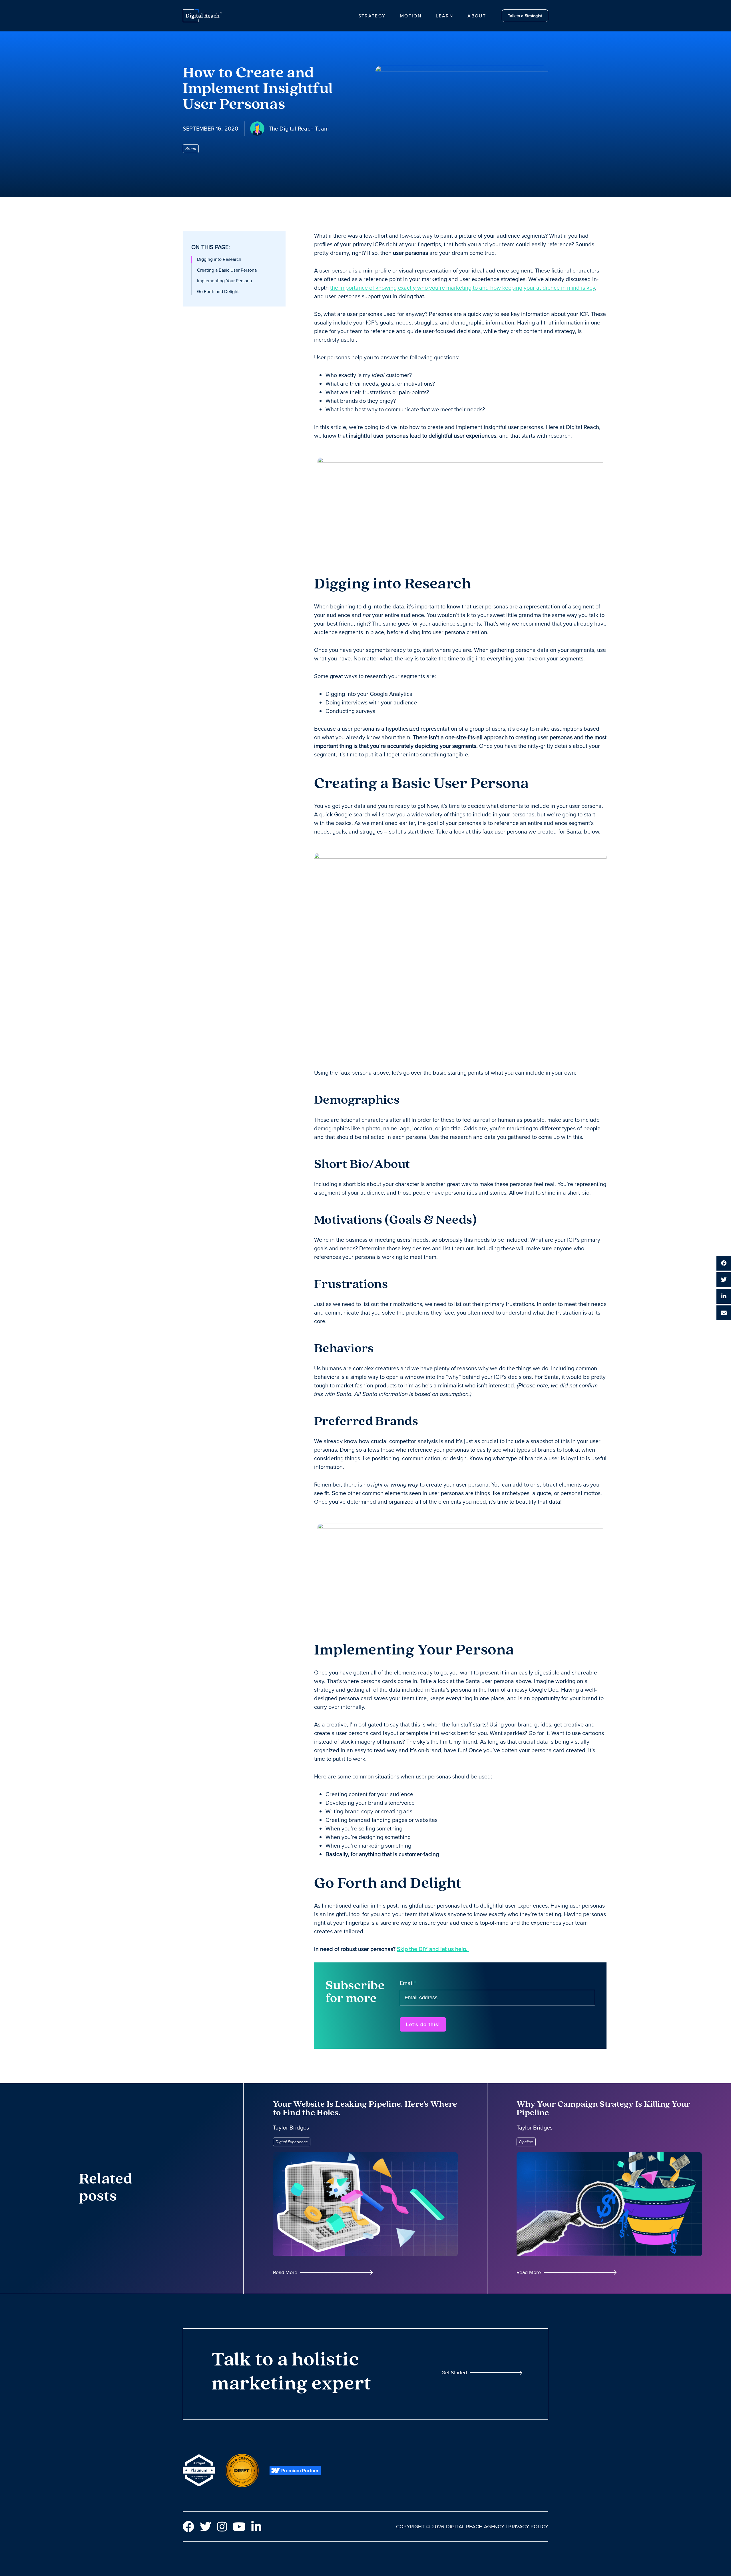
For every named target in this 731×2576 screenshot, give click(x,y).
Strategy (372, 16)
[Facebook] (188, 2527)
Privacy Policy (528, 2526)
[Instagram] (222, 2527)
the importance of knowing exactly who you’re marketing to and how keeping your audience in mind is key (463, 288)
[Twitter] (206, 2527)
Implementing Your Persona (224, 281)
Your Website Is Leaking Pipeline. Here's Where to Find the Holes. (365, 2109)
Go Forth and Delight (218, 292)
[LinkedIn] (256, 2527)
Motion (411, 16)
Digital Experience (292, 2142)
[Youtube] (239, 2527)
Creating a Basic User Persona (227, 270)
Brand (191, 149)
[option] (234, 259)
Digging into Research (219, 259)
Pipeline (526, 2142)
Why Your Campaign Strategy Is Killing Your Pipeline (604, 2109)
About (477, 16)
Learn (444, 16)
